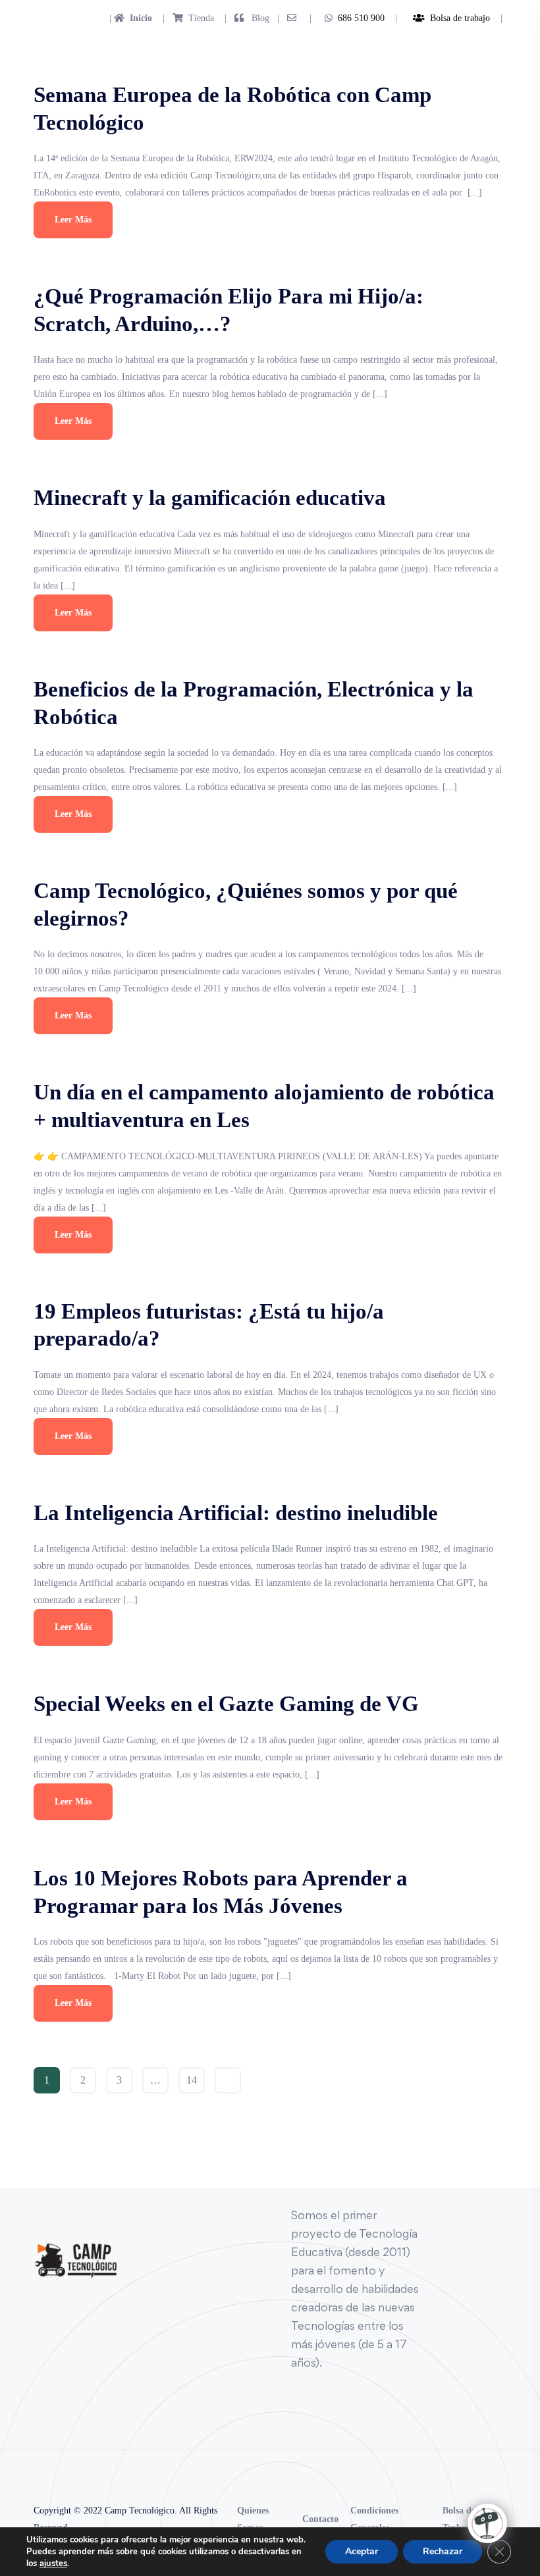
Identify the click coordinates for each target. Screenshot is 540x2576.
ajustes (53, 2563)
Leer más (73, 220)
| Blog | (251, 18)
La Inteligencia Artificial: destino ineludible (236, 1513)
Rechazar (443, 2551)
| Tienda (184, 18)
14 (192, 2080)
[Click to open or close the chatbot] (487, 2523)
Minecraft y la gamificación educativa (210, 498)
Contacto (320, 2519)
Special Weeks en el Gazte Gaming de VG (226, 1704)
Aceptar (362, 2551)
